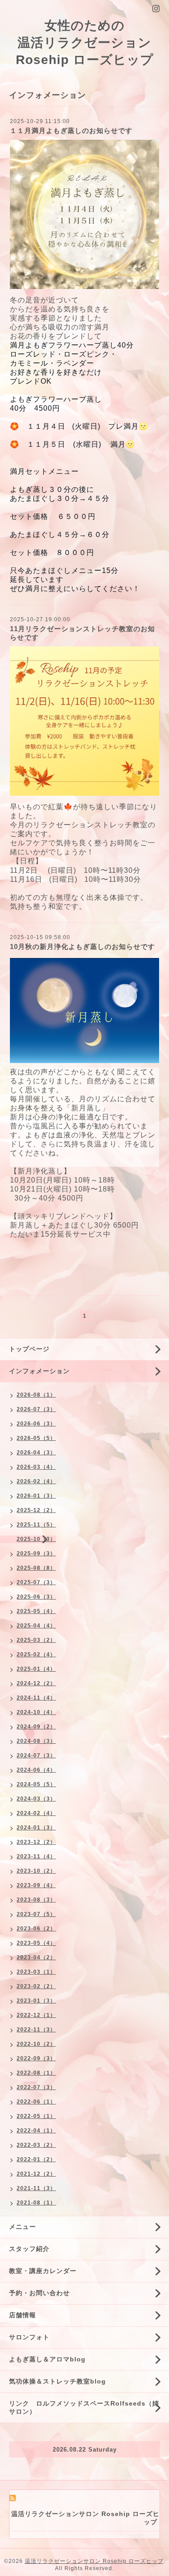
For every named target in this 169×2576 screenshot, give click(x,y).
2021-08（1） (36, 2203)
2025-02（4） (36, 1655)
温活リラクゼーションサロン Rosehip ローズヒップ (94, 2561)
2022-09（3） (36, 2058)
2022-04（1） (36, 2131)
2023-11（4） (36, 1856)
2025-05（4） (36, 1611)
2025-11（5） (36, 1525)
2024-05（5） (36, 1784)
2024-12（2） (36, 1683)
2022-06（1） (36, 2102)
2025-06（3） (36, 1597)
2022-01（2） (36, 2159)
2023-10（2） (36, 1871)
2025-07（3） (36, 1582)
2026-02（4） (36, 1481)
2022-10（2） (36, 2044)
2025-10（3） (36, 1539)
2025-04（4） (36, 1626)
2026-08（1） (36, 1395)
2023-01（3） (36, 2001)
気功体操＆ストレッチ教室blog (57, 2381)
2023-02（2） (36, 1986)
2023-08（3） (36, 1900)
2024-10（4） (36, 1712)
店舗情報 (23, 2315)
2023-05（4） (36, 1943)
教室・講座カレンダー (43, 2271)
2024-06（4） (36, 1770)
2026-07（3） (36, 1409)
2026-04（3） (36, 1453)
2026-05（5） (36, 1438)
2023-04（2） (36, 1957)
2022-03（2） (36, 2145)
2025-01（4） (36, 1669)
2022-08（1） (36, 2073)
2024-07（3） (36, 1756)
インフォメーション (39, 1371)
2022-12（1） (36, 2015)
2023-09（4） (36, 1885)
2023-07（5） (36, 1914)
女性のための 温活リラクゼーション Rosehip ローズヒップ (85, 43)
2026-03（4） (36, 1467)
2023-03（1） (36, 1972)
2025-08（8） (36, 1568)
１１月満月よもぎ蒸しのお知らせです (71, 131)
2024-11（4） (36, 1698)
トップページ (29, 1349)
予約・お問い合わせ (39, 2293)
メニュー (23, 2227)
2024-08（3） (36, 1741)
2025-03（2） (36, 1640)
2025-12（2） (36, 1510)
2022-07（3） (36, 2087)
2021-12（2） (36, 2174)
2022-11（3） (36, 2030)
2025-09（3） (36, 1554)
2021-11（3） (36, 2188)
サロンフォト (29, 2337)
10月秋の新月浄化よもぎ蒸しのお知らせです (82, 947)
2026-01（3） (36, 1496)
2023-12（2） (36, 1842)
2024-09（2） (36, 1727)
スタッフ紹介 (29, 2249)
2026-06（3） (36, 1424)
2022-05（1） (36, 2116)
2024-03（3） (36, 1799)
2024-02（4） (36, 1813)
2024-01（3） (36, 1828)
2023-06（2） (36, 1929)
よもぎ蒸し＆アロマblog (47, 2359)
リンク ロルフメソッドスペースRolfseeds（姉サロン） (84, 2407)
